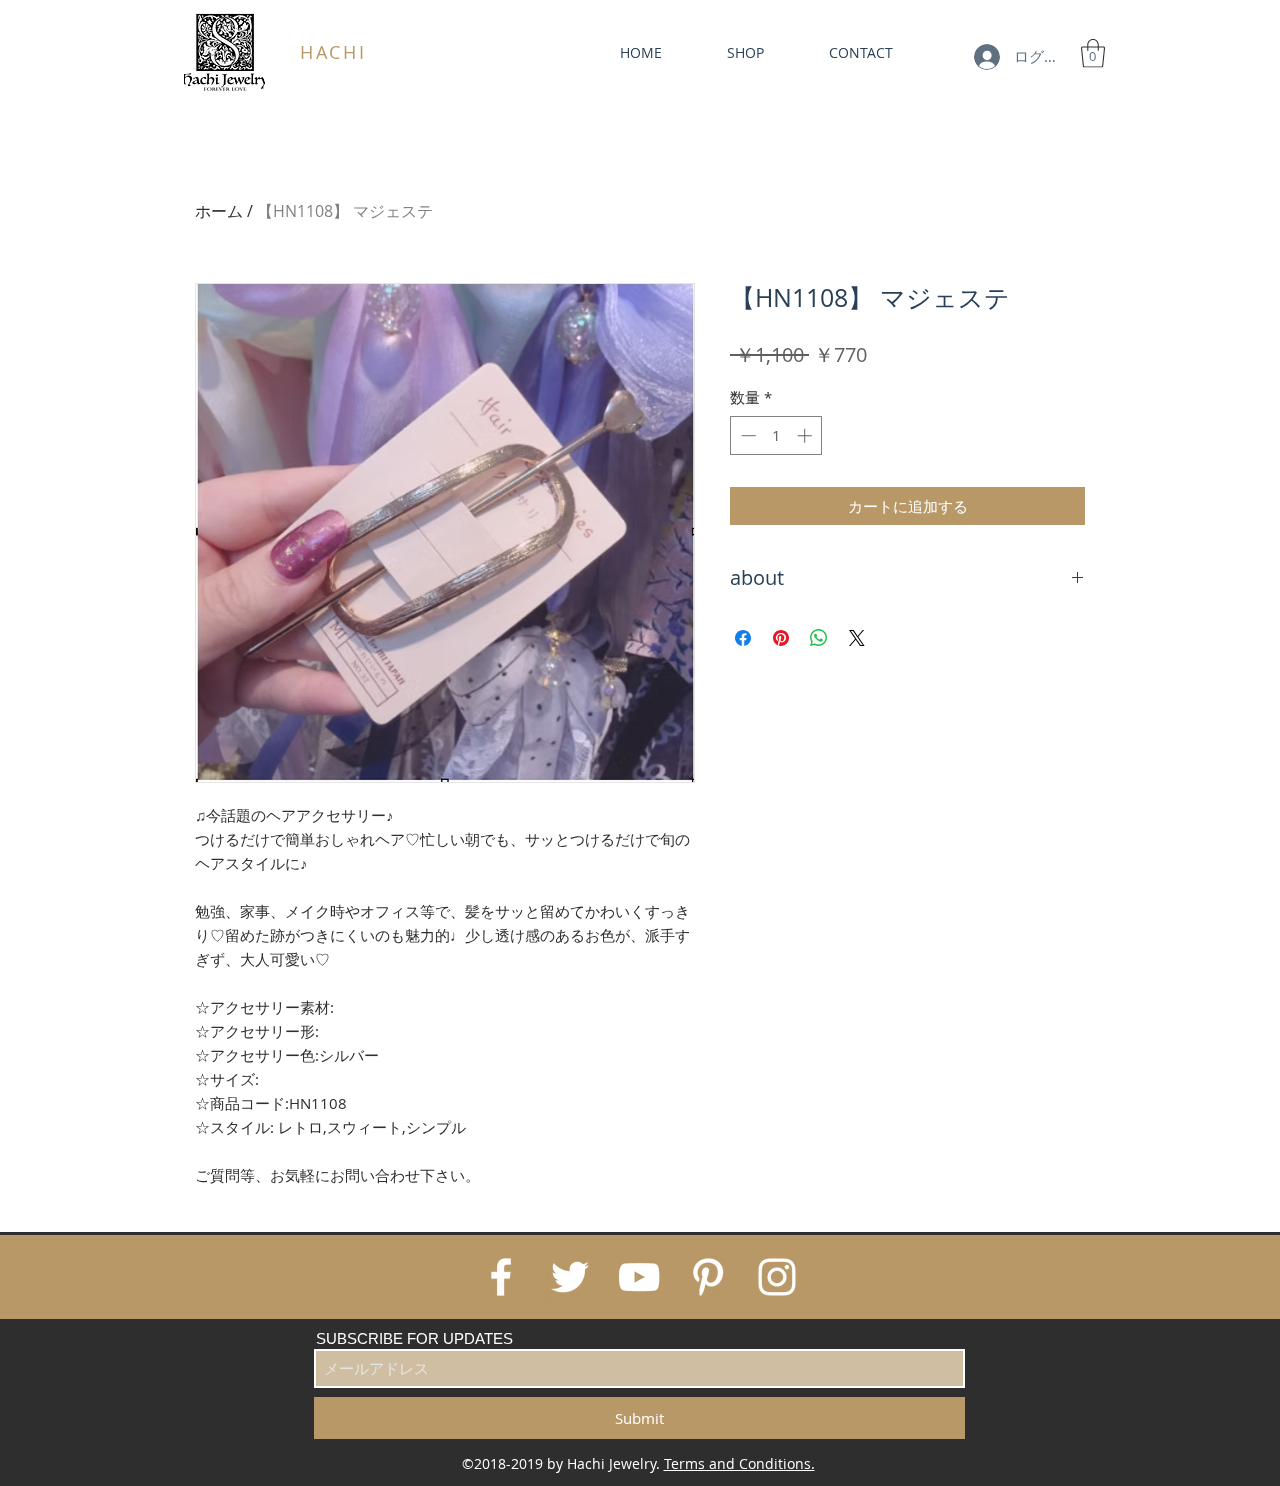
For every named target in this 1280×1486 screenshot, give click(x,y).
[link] (1093, 53)
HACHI (333, 52)
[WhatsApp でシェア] (819, 638)
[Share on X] (857, 638)
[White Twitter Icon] (570, 1277)
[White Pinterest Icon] (708, 1277)
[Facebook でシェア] (743, 638)
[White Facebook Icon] (501, 1277)
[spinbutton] (776, 435)
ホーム (219, 211)
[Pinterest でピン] (781, 638)
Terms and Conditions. (739, 1463)
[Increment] (806, 435)
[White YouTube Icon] (639, 1277)
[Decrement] (746, 435)
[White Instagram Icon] (777, 1277)
